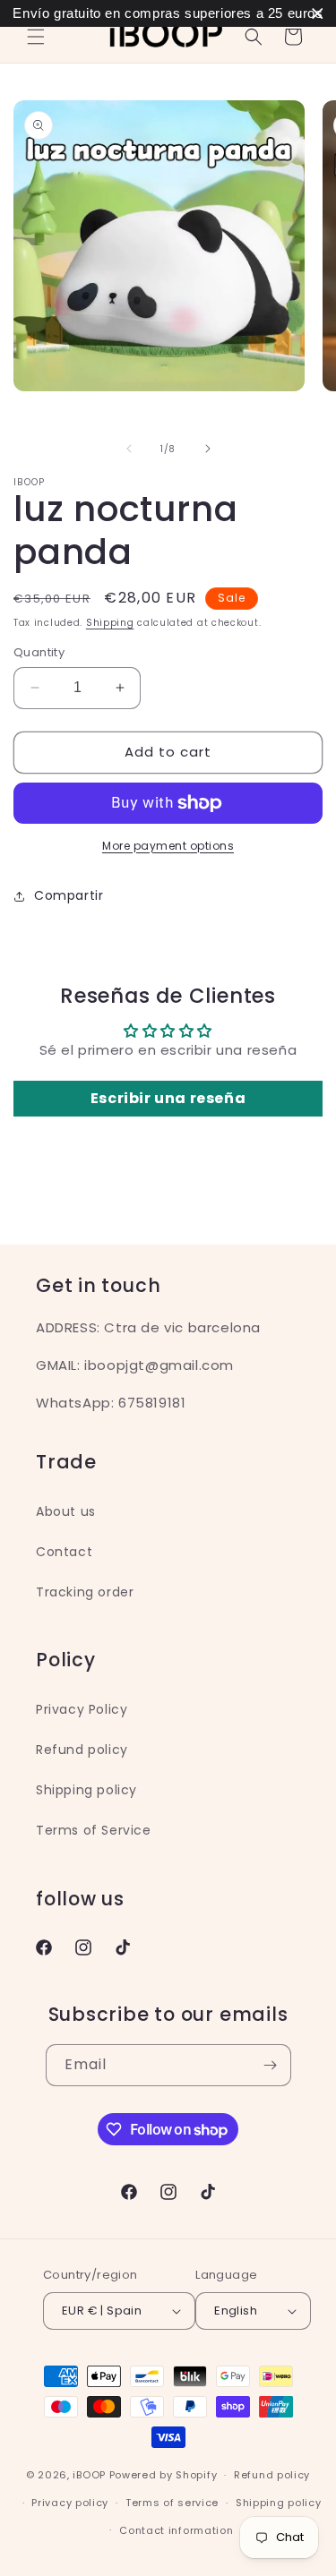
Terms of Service (94, 1830)
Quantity (39, 652)
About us (66, 1511)
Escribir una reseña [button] (168, 1098)
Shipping (110, 623)
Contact (64, 1552)
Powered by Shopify (164, 2475)
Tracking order (85, 1592)
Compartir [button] (69, 895)
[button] (36, 37)
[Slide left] (129, 449)
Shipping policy (86, 1790)
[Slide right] (208, 449)
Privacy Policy (82, 1709)
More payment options (168, 846)
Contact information (176, 2530)
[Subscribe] (271, 2065)
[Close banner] (318, 14)
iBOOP (90, 2475)
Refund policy (82, 1750)
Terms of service (172, 2503)
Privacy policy (70, 2503)
